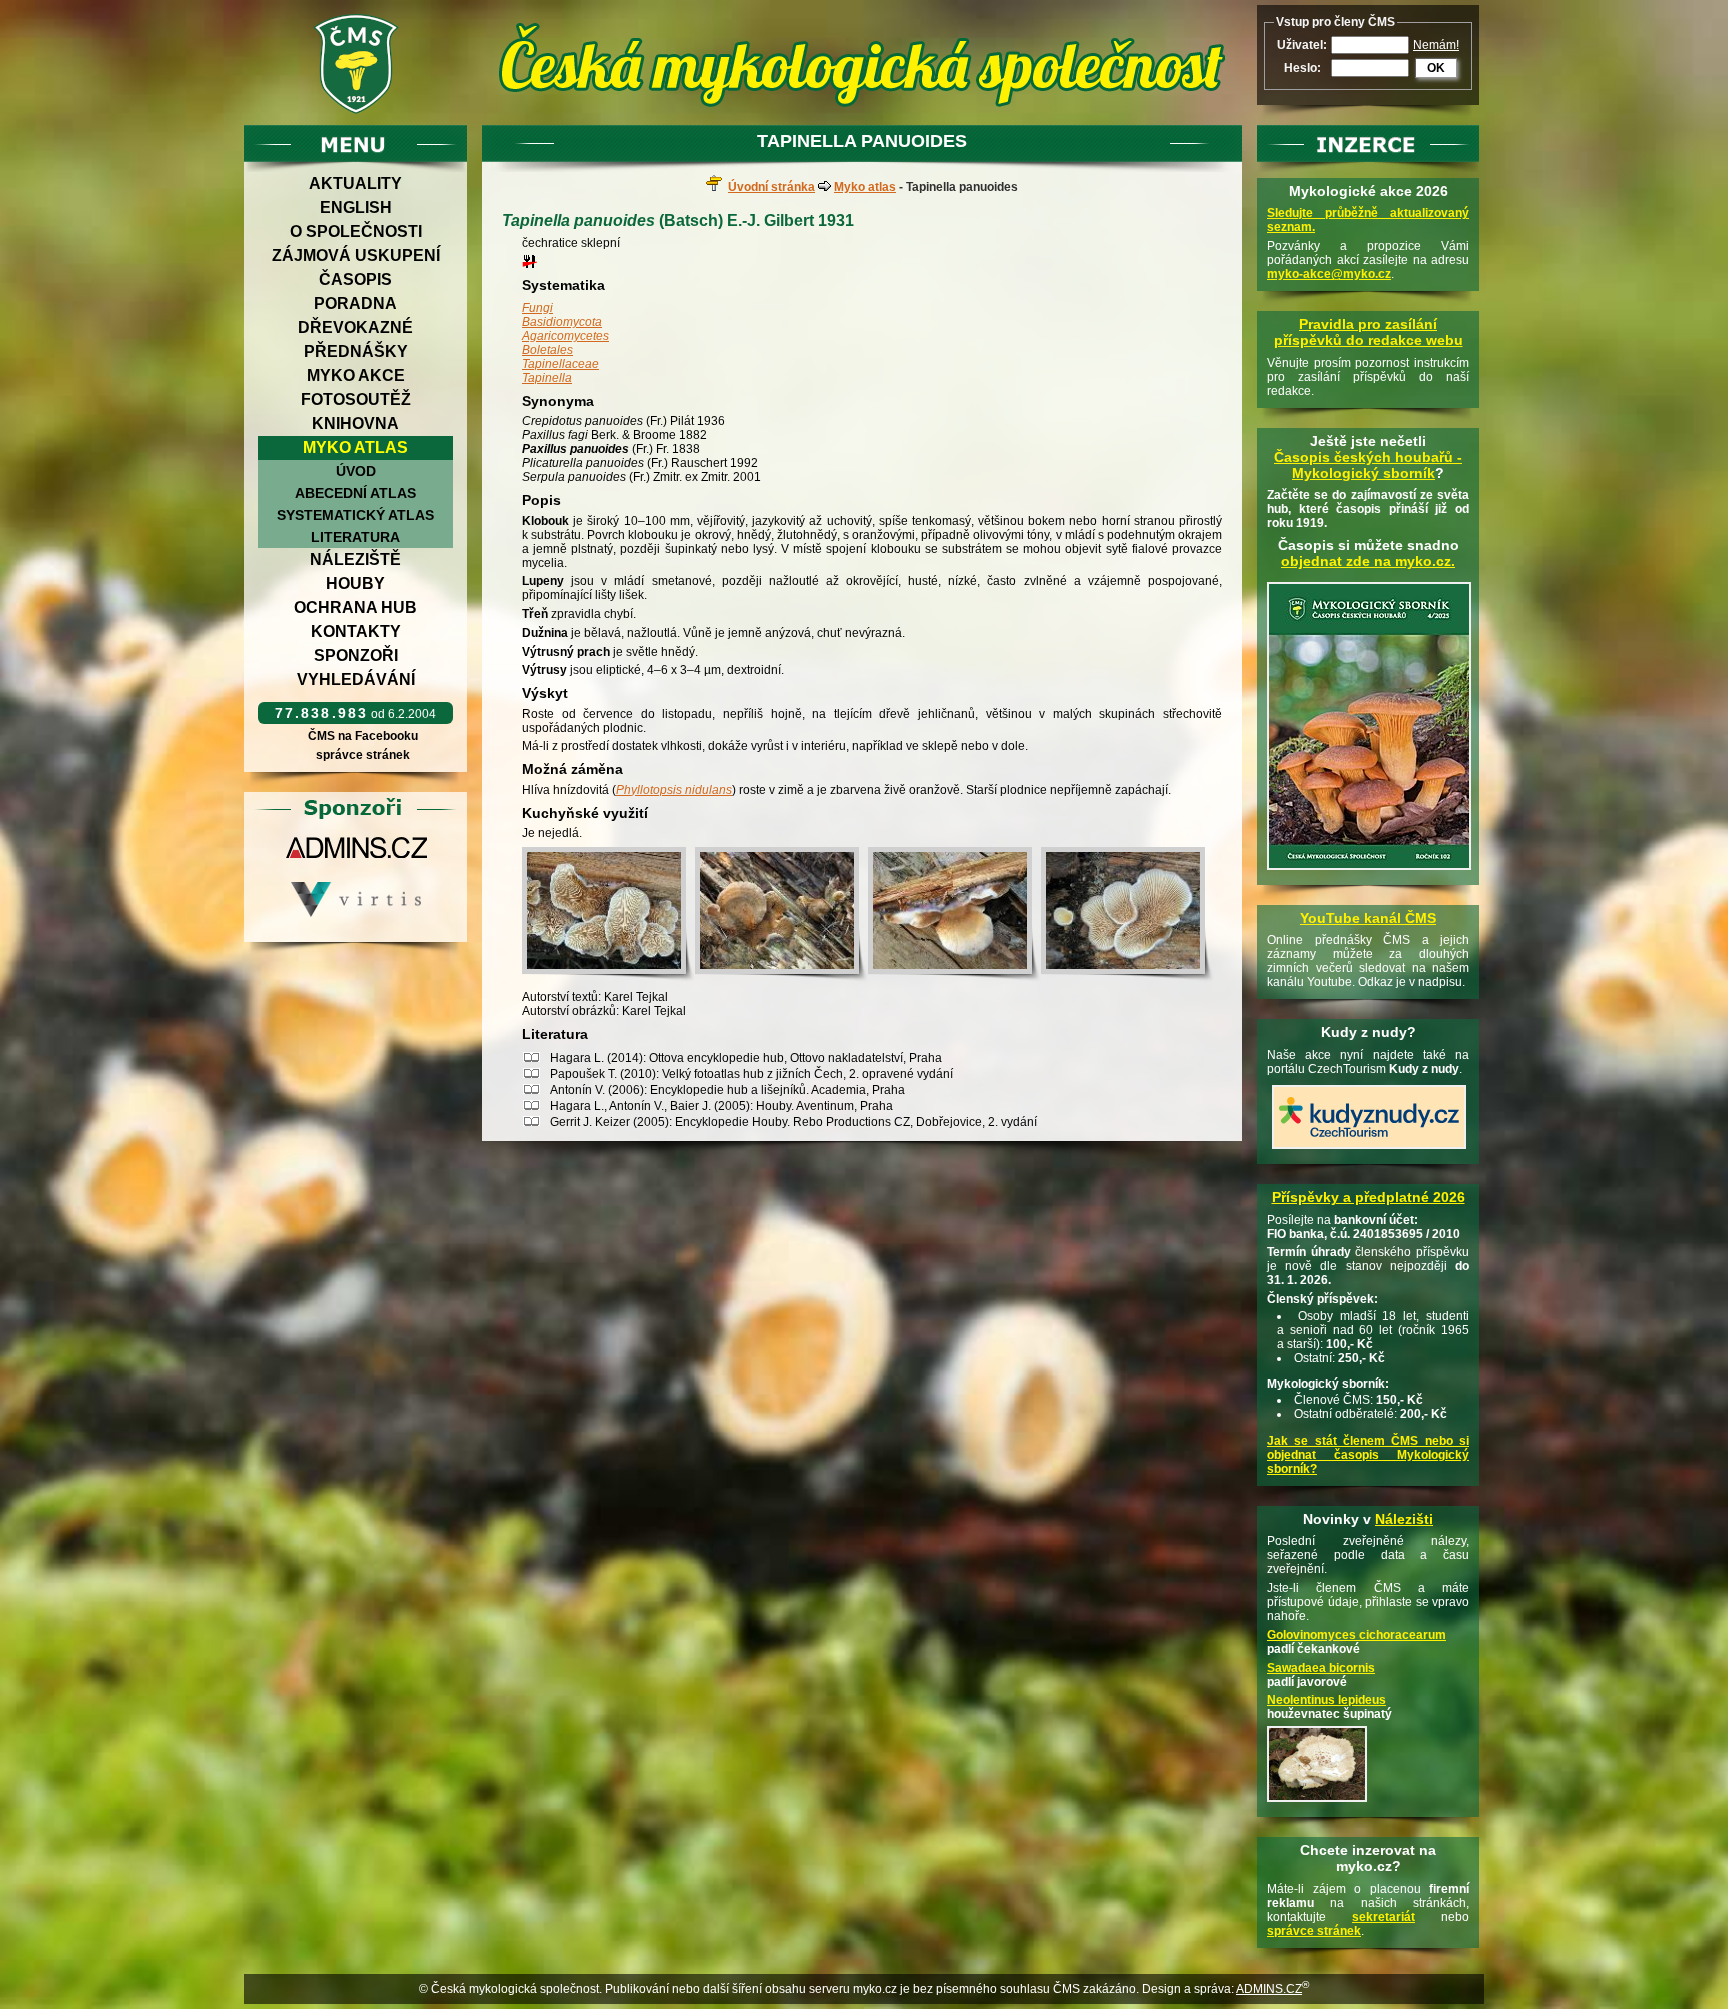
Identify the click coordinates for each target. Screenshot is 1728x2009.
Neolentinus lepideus (1326, 1700)
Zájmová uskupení (356, 255)
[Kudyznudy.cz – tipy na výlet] (1369, 1150)
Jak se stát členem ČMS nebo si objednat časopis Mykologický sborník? (1368, 1455)
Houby (355, 583)
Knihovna (355, 423)
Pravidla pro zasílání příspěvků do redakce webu (1368, 332)
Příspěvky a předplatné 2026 (1368, 1197)
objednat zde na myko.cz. (1368, 561)
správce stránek (363, 755)
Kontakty (356, 631)
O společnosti (356, 231)
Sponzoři (356, 655)
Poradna (355, 303)
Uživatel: (1302, 45)
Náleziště (355, 559)
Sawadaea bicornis (1321, 1668)
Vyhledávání (356, 679)
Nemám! (1436, 45)
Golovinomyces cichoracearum (1356, 1635)
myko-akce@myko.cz (1329, 274)
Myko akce (356, 375)
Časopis (355, 279)
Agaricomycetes (565, 336)
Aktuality (355, 183)
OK (1436, 68)
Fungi (537, 308)
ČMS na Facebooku (363, 736)
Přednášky (356, 351)
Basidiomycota (562, 322)
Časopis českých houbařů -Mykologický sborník (1368, 465)
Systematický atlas (355, 515)
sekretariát (1383, 1917)
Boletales (547, 350)
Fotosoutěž (356, 399)
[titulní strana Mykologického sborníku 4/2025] (1369, 871)
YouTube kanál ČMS (1368, 918)
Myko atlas (355, 447)
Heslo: (1302, 68)
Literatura (355, 537)
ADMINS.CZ (1269, 1989)
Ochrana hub (355, 607)
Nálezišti (1404, 1519)
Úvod (356, 471)
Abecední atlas (355, 493)
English (356, 207)
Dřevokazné (355, 327)
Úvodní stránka (771, 187)
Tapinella (547, 378)
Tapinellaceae (560, 364)
